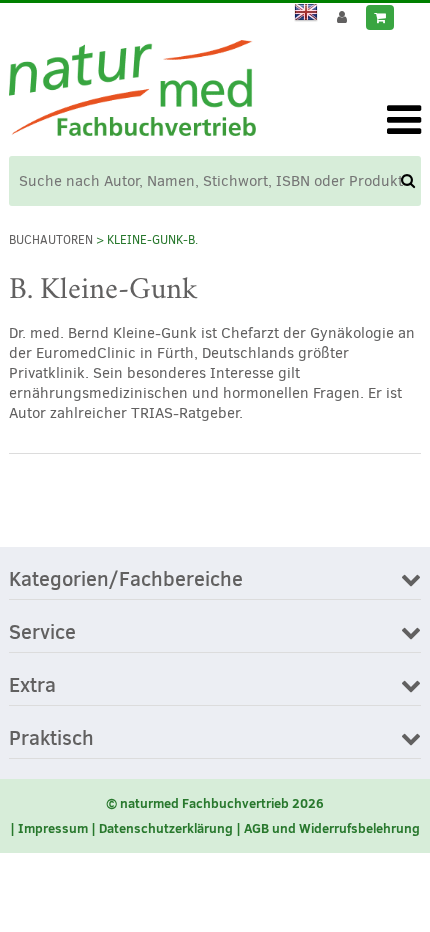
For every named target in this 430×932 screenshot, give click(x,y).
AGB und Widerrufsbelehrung (332, 828)
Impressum (53, 828)
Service (42, 633)
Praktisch (51, 739)
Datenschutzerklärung (166, 828)
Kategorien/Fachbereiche (126, 580)
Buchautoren (51, 240)
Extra (32, 686)
